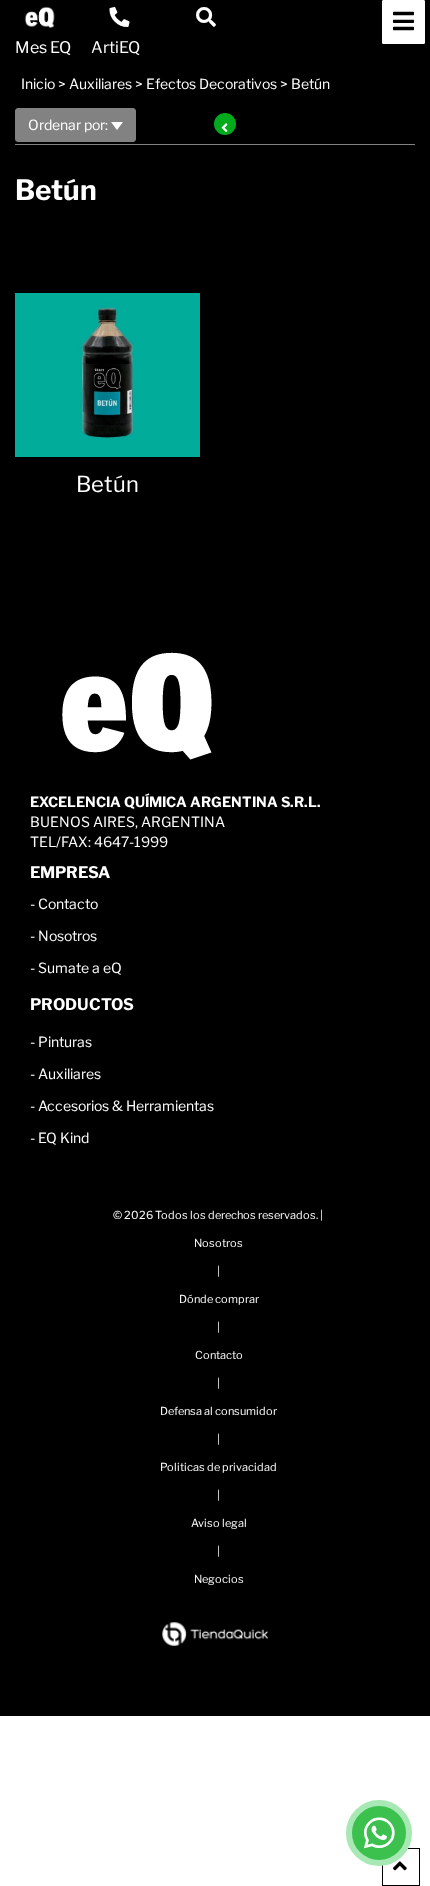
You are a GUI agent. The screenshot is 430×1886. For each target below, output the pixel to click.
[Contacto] (119, 17)
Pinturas (65, 1041)
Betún (310, 83)
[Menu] (403, 22)
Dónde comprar (219, 1299)
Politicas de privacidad (218, 1467)
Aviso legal (219, 1523)
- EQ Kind (59, 1137)
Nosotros (67, 935)
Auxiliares (100, 83)
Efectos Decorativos (211, 83)
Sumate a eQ (80, 967)
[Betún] (107, 364)
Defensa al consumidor (218, 1411)
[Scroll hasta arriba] (401, 1867)
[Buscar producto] (206, 17)
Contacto (68, 903)
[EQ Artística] (40, 17)
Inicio (38, 83)
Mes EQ (43, 48)
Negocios (219, 1579)
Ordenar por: (69, 124)
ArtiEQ (115, 48)
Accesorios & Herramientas (126, 1105)
